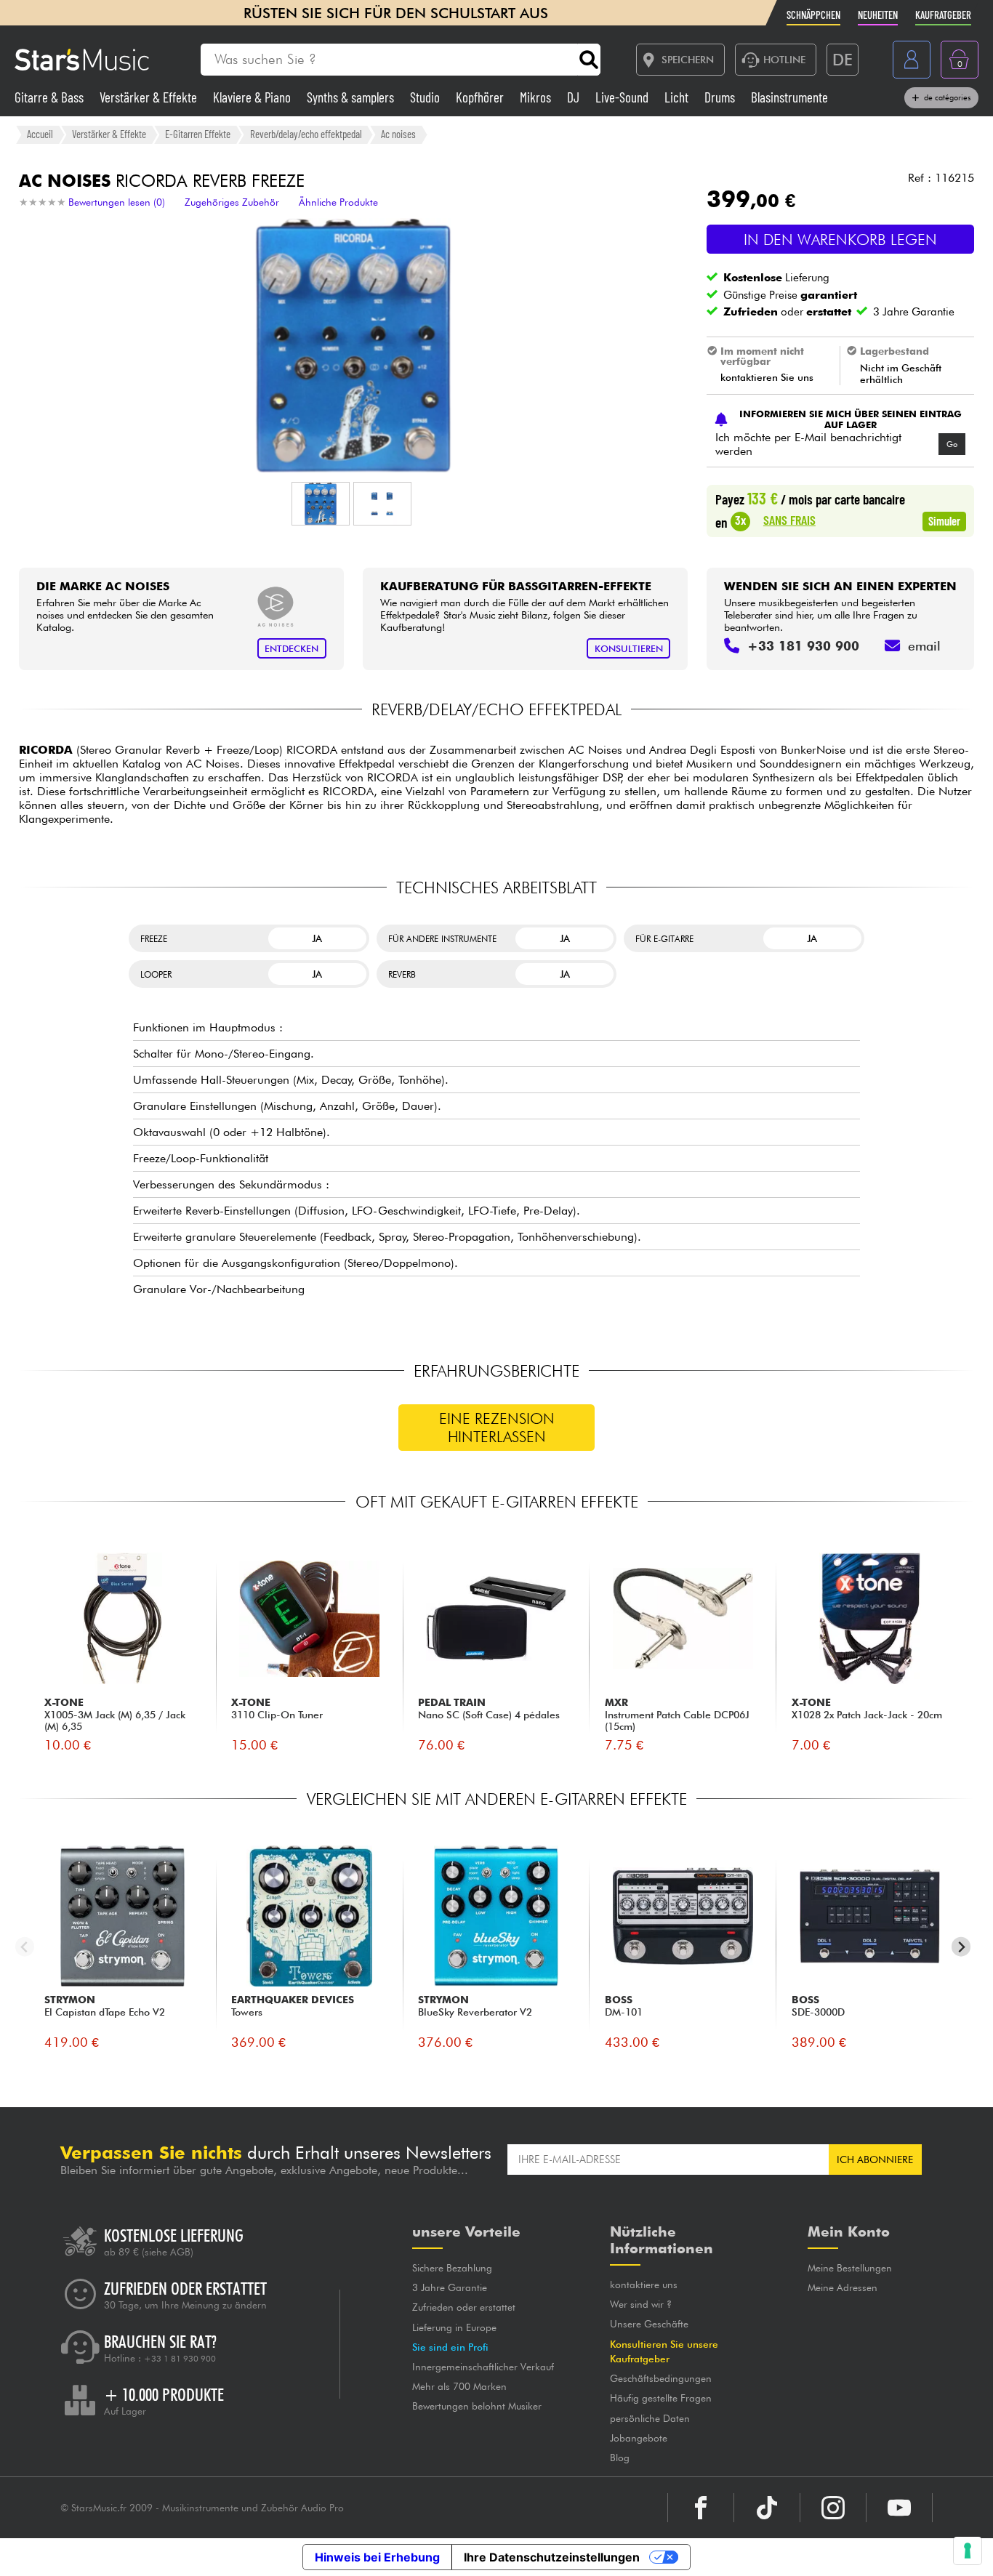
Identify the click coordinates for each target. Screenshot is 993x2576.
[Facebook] (701, 2508)
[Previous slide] (25, 1947)
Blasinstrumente (789, 97)
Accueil (40, 134)
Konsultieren (629, 649)
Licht (678, 97)
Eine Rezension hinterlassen (497, 1428)
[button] (321, 504)
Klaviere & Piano (253, 97)
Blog (620, 2458)
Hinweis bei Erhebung (377, 2557)
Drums (721, 97)
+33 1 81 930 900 (180, 2359)
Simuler (944, 520)
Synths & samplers (352, 97)
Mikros (537, 97)
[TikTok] (767, 2508)
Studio (426, 97)
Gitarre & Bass (51, 97)
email (924, 646)
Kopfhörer (481, 97)
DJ (575, 97)
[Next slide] (961, 1947)
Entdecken (292, 649)
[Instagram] (833, 2508)
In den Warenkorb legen (840, 240)
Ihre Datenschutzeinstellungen (552, 2557)
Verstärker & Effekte (150, 97)
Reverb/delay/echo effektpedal (306, 134)
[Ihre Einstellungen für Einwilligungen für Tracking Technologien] (968, 2551)
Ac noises (398, 134)
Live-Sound (623, 97)
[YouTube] (899, 2508)
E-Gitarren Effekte (198, 134)
